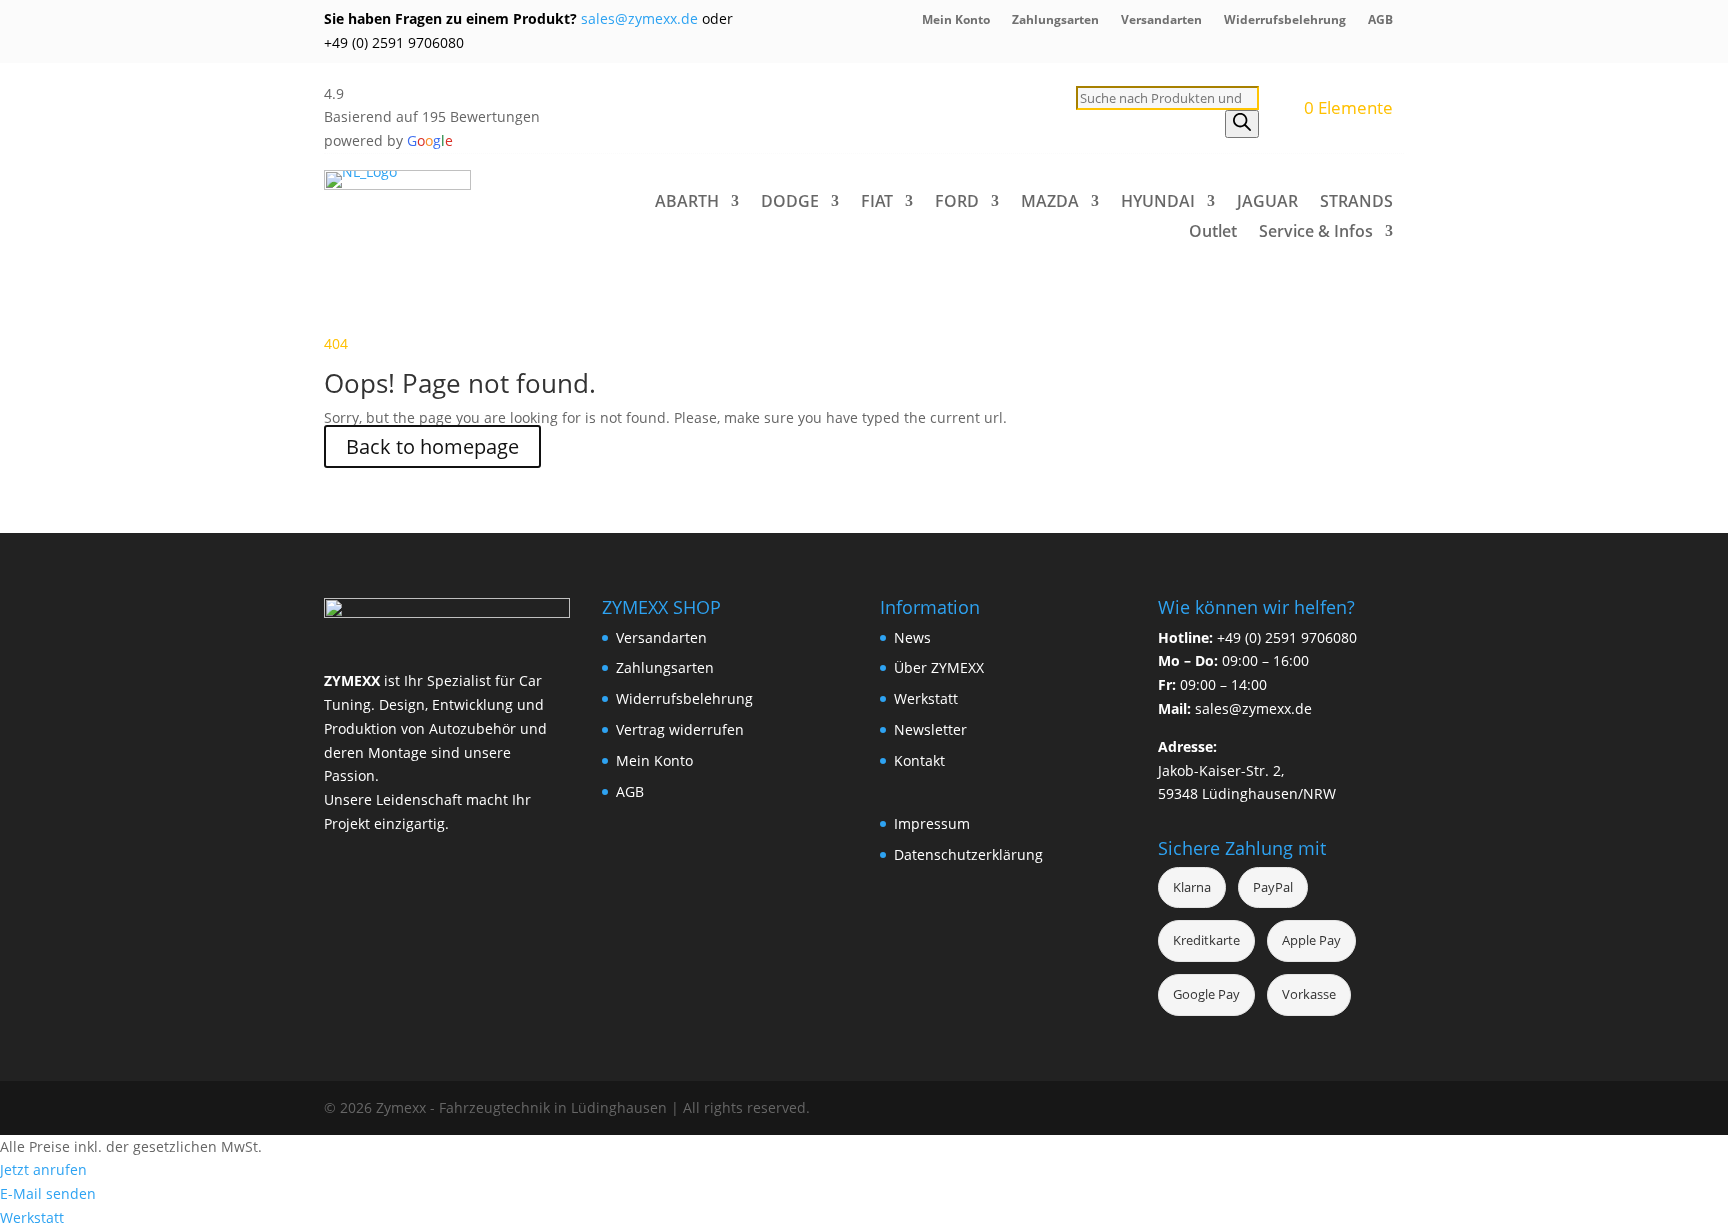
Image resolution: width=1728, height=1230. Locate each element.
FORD (957, 203)
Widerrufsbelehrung (1285, 20)
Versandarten (1161, 20)
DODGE (790, 203)
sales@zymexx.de (637, 18)
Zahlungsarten (1055, 20)
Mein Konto (956, 20)
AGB (1380, 20)
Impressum (932, 823)
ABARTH (687, 203)
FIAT (877, 203)
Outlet (1213, 233)
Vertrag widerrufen (680, 729)
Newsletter (930, 729)
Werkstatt (926, 698)
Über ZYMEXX (939, 667)
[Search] (1242, 124)
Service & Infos (1316, 233)
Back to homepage (432, 446)
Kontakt (919, 760)
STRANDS (1356, 203)
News (912, 637)
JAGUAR (1267, 203)
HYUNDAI (1158, 203)
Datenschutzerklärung (968, 854)
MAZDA (1050, 203)
